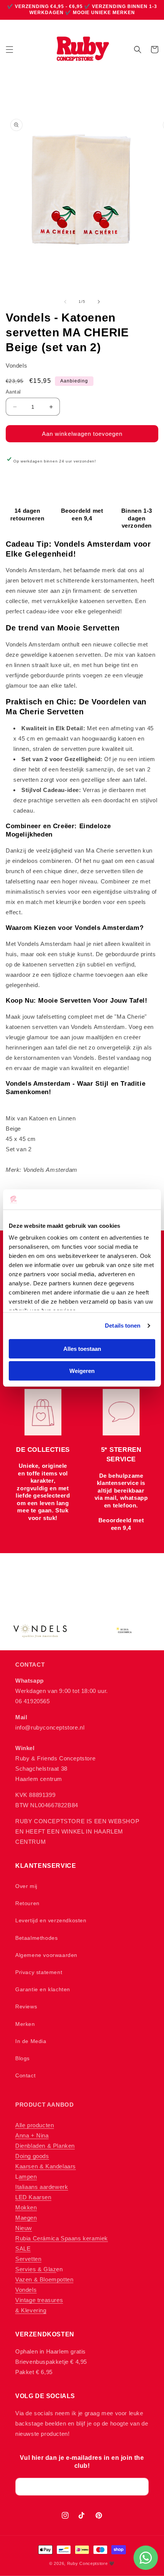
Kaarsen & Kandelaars (46, 2166)
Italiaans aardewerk (42, 2187)
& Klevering (31, 2310)
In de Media (31, 2041)
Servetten (28, 2259)
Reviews (26, 2006)
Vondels (26, 2290)
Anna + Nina (32, 2135)
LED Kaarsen (33, 2197)
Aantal (13, 392)
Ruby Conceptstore (88, 2563)
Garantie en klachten (43, 1989)
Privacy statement (39, 1972)
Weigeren (82, 1371)
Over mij (26, 1886)
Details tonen (123, 1326)
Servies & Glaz (36, 2269)
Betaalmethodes (36, 1938)
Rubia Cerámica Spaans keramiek (62, 2238)
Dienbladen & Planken (45, 2146)
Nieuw (24, 2228)
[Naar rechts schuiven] (99, 302)
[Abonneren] (140, 2487)
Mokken (26, 2207)
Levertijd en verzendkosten (51, 1920)
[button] (10, 50)
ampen (28, 2177)
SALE (23, 2249)
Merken (25, 2024)
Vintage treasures (39, 2300)
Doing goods (32, 2156)
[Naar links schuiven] (65, 302)
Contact (25, 2075)
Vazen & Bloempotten (44, 2279)
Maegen (26, 2218)
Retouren (27, 1903)
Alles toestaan (82, 1349)
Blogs (23, 2058)
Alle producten (35, 2125)
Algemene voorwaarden (46, 1955)
